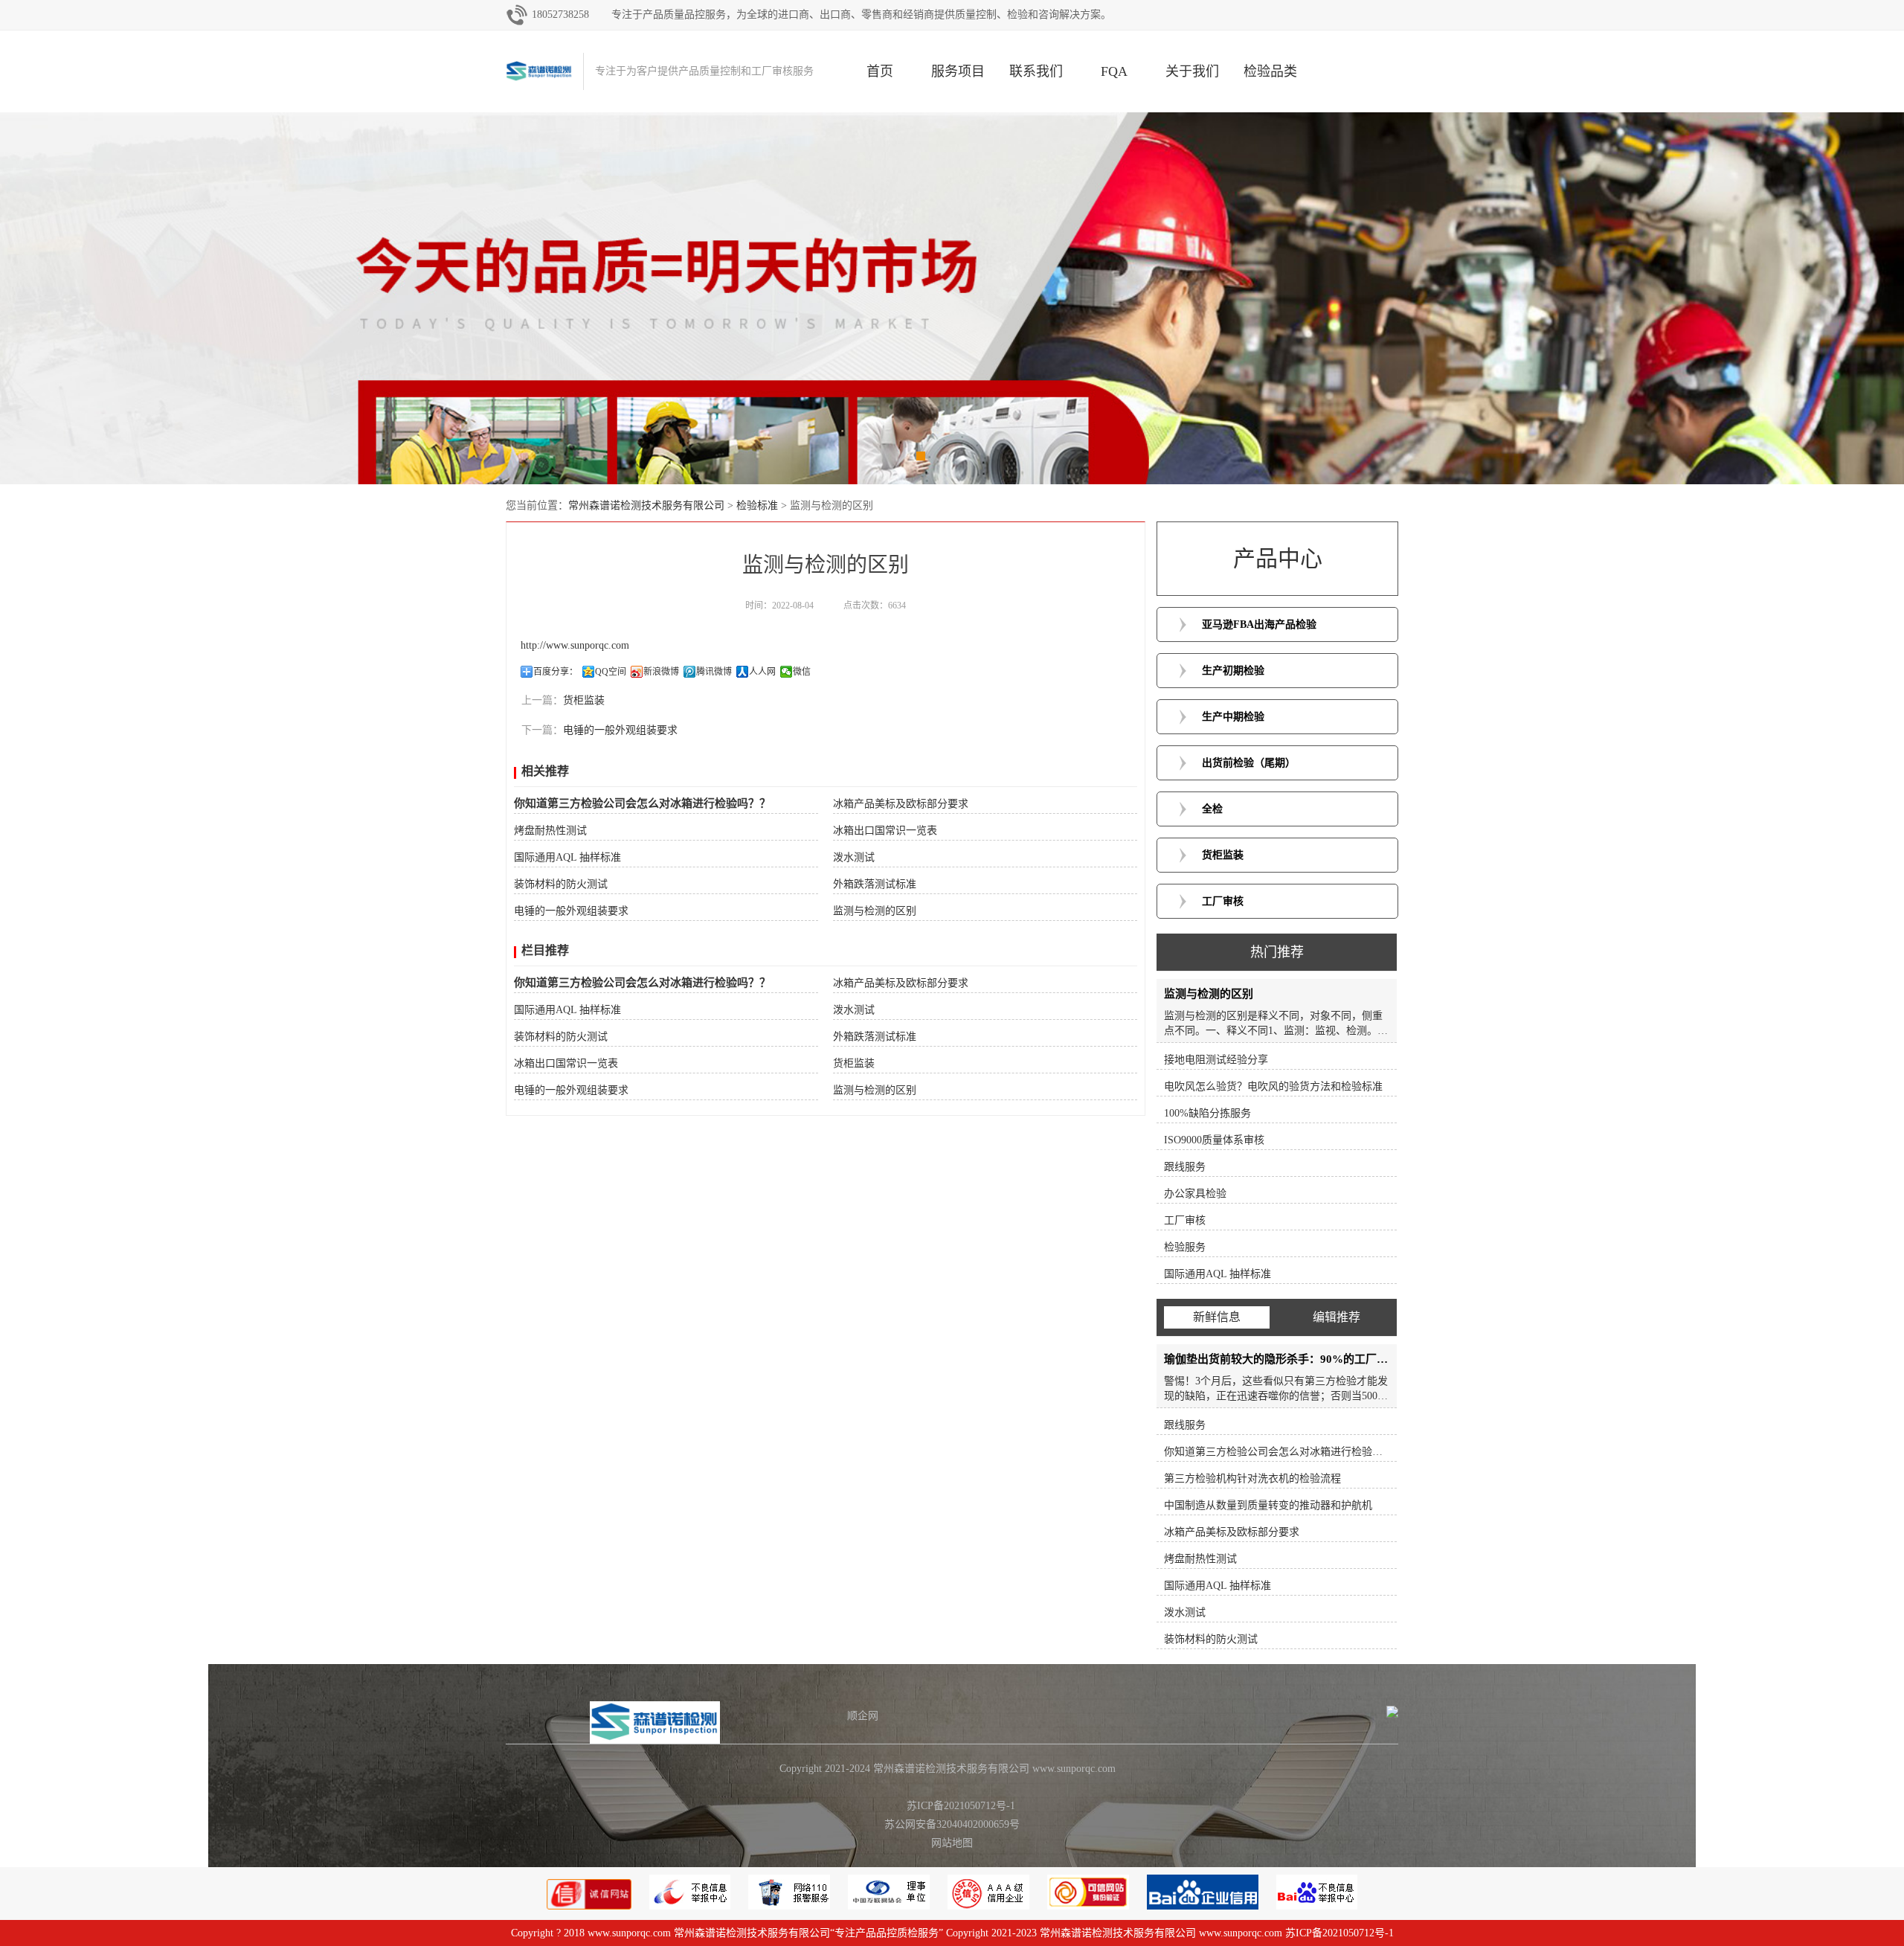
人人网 (762, 672)
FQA (1114, 71)
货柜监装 (584, 700)
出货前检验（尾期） (1249, 763)
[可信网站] (1090, 1906)
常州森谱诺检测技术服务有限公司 (646, 505)
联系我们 (1036, 71)
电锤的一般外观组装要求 (620, 730)
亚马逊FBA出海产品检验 (1259, 624)
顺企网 (863, 1716)
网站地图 (952, 1843)
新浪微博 (661, 672)
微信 (802, 672)
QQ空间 (611, 672)
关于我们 (1192, 71)
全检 (1212, 809)
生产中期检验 (1233, 717)
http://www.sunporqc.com (575, 645)
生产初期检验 (1233, 671)
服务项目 (958, 71)
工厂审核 (1223, 901)
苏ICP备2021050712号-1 (952, 1806)
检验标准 (757, 505)
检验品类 (1270, 71)
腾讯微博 (714, 672)
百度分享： (556, 672)
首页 (880, 71)
